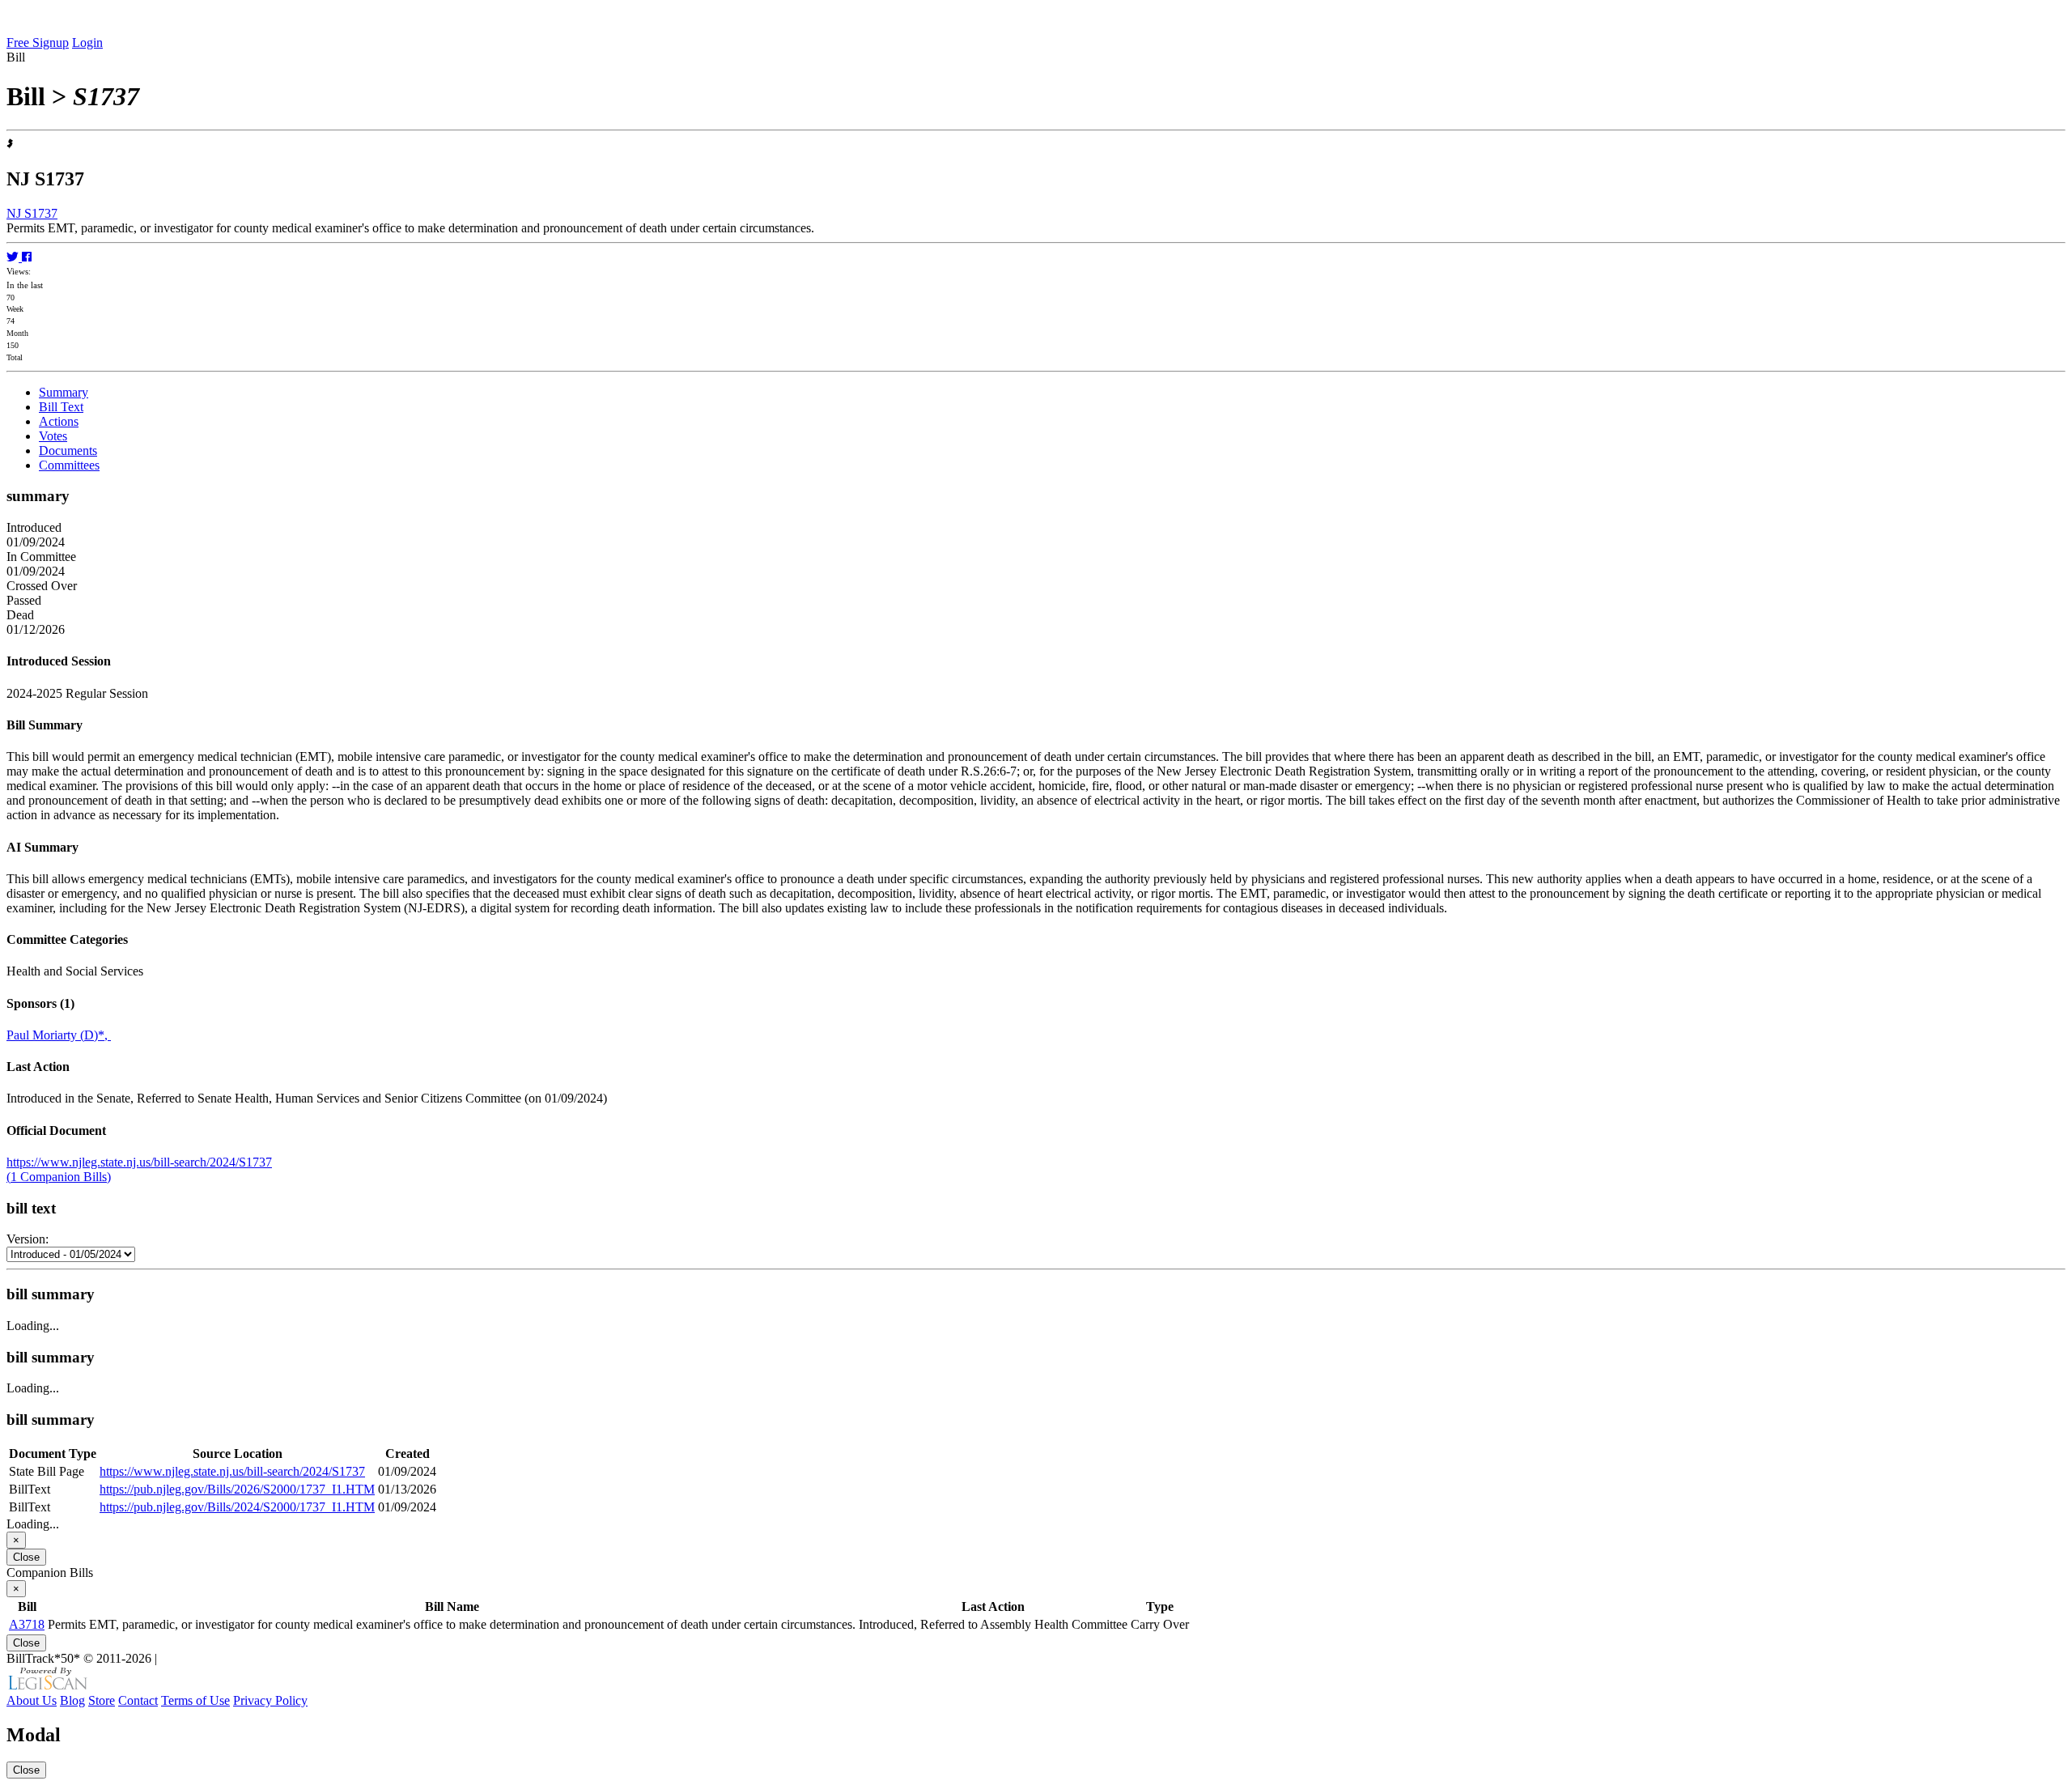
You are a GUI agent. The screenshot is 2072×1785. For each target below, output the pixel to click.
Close (26, 1557)
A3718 (27, 1624)
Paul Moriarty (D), (59, 1035)
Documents (68, 450)
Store (102, 1700)
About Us (32, 1700)
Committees (69, 465)
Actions (59, 421)
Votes (53, 436)
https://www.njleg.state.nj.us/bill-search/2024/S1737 (139, 1162)
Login (87, 42)
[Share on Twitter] (14, 257)
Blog (72, 1700)
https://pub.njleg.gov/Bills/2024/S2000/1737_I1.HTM (237, 1507)
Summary (64, 392)
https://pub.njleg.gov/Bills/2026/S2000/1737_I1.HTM (237, 1489)
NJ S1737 (32, 213)
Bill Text (61, 407)
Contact (138, 1700)
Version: (28, 1239)
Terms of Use (195, 1700)
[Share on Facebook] (27, 257)
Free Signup (38, 42)
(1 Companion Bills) (59, 1177)
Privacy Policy (270, 1700)
